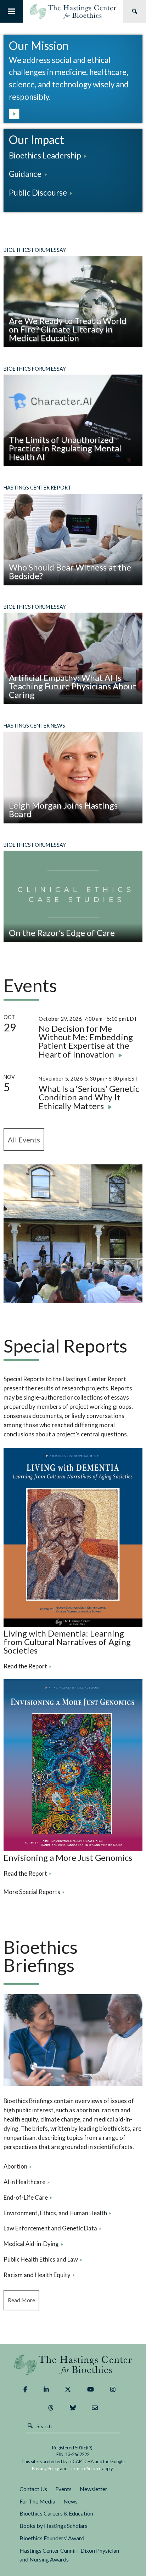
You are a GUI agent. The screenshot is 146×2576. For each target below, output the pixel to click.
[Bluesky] (73, 2408)
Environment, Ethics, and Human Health (55, 2213)
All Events (24, 1140)
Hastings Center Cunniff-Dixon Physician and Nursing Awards (69, 2555)
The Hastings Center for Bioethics (73, 11)
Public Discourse (38, 193)
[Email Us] (95, 2408)
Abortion (15, 2166)
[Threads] (51, 2408)
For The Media (37, 2501)
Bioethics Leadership (45, 155)
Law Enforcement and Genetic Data (50, 2228)
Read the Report (25, 1666)
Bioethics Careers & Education (56, 2513)
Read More (21, 2300)
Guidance (25, 174)
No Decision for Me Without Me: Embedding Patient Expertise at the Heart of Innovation (86, 1041)
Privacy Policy (46, 2468)
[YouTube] (91, 2390)
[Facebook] (25, 2390)
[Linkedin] (46, 2390)
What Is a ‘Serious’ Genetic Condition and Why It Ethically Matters (89, 1097)
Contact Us (33, 2489)
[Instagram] (113, 2390)
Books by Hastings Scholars (54, 2526)
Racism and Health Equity (37, 2275)
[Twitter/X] (68, 2390)
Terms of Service (85, 2468)
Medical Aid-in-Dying (31, 2244)
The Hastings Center (73, 2364)
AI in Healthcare (24, 2182)
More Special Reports (32, 1892)
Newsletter (94, 2489)
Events (63, 2489)
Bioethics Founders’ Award (52, 2538)
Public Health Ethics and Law (41, 2259)
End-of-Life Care (26, 2197)
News (71, 2501)
